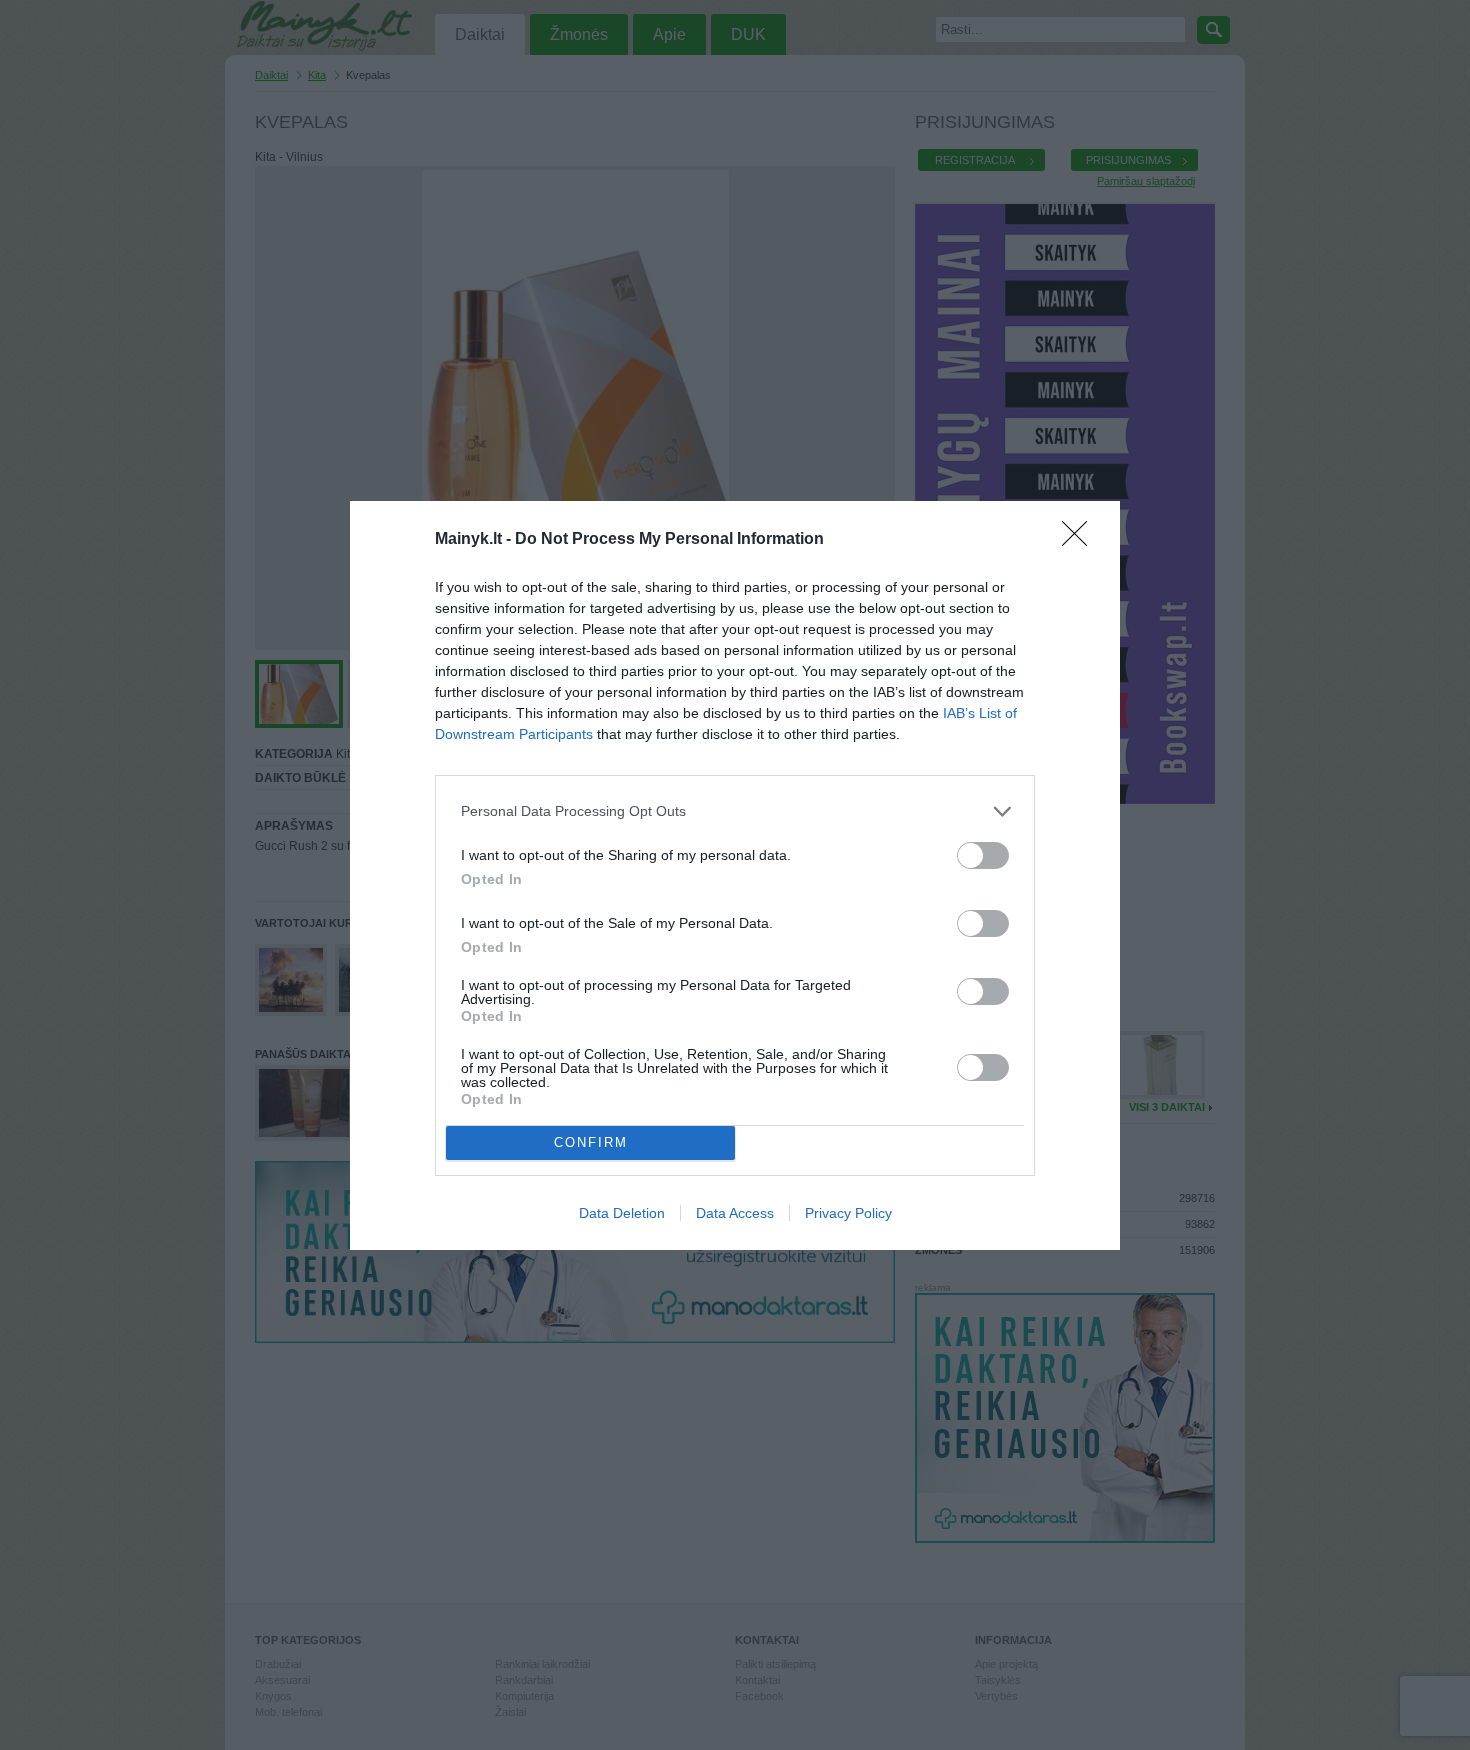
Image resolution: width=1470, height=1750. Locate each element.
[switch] (983, 855)
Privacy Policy (848, 1213)
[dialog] (735, 875)
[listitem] (735, 811)
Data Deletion (622, 1213)
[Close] (1081, 540)
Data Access (735, 1213)
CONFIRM (591, 1142)
